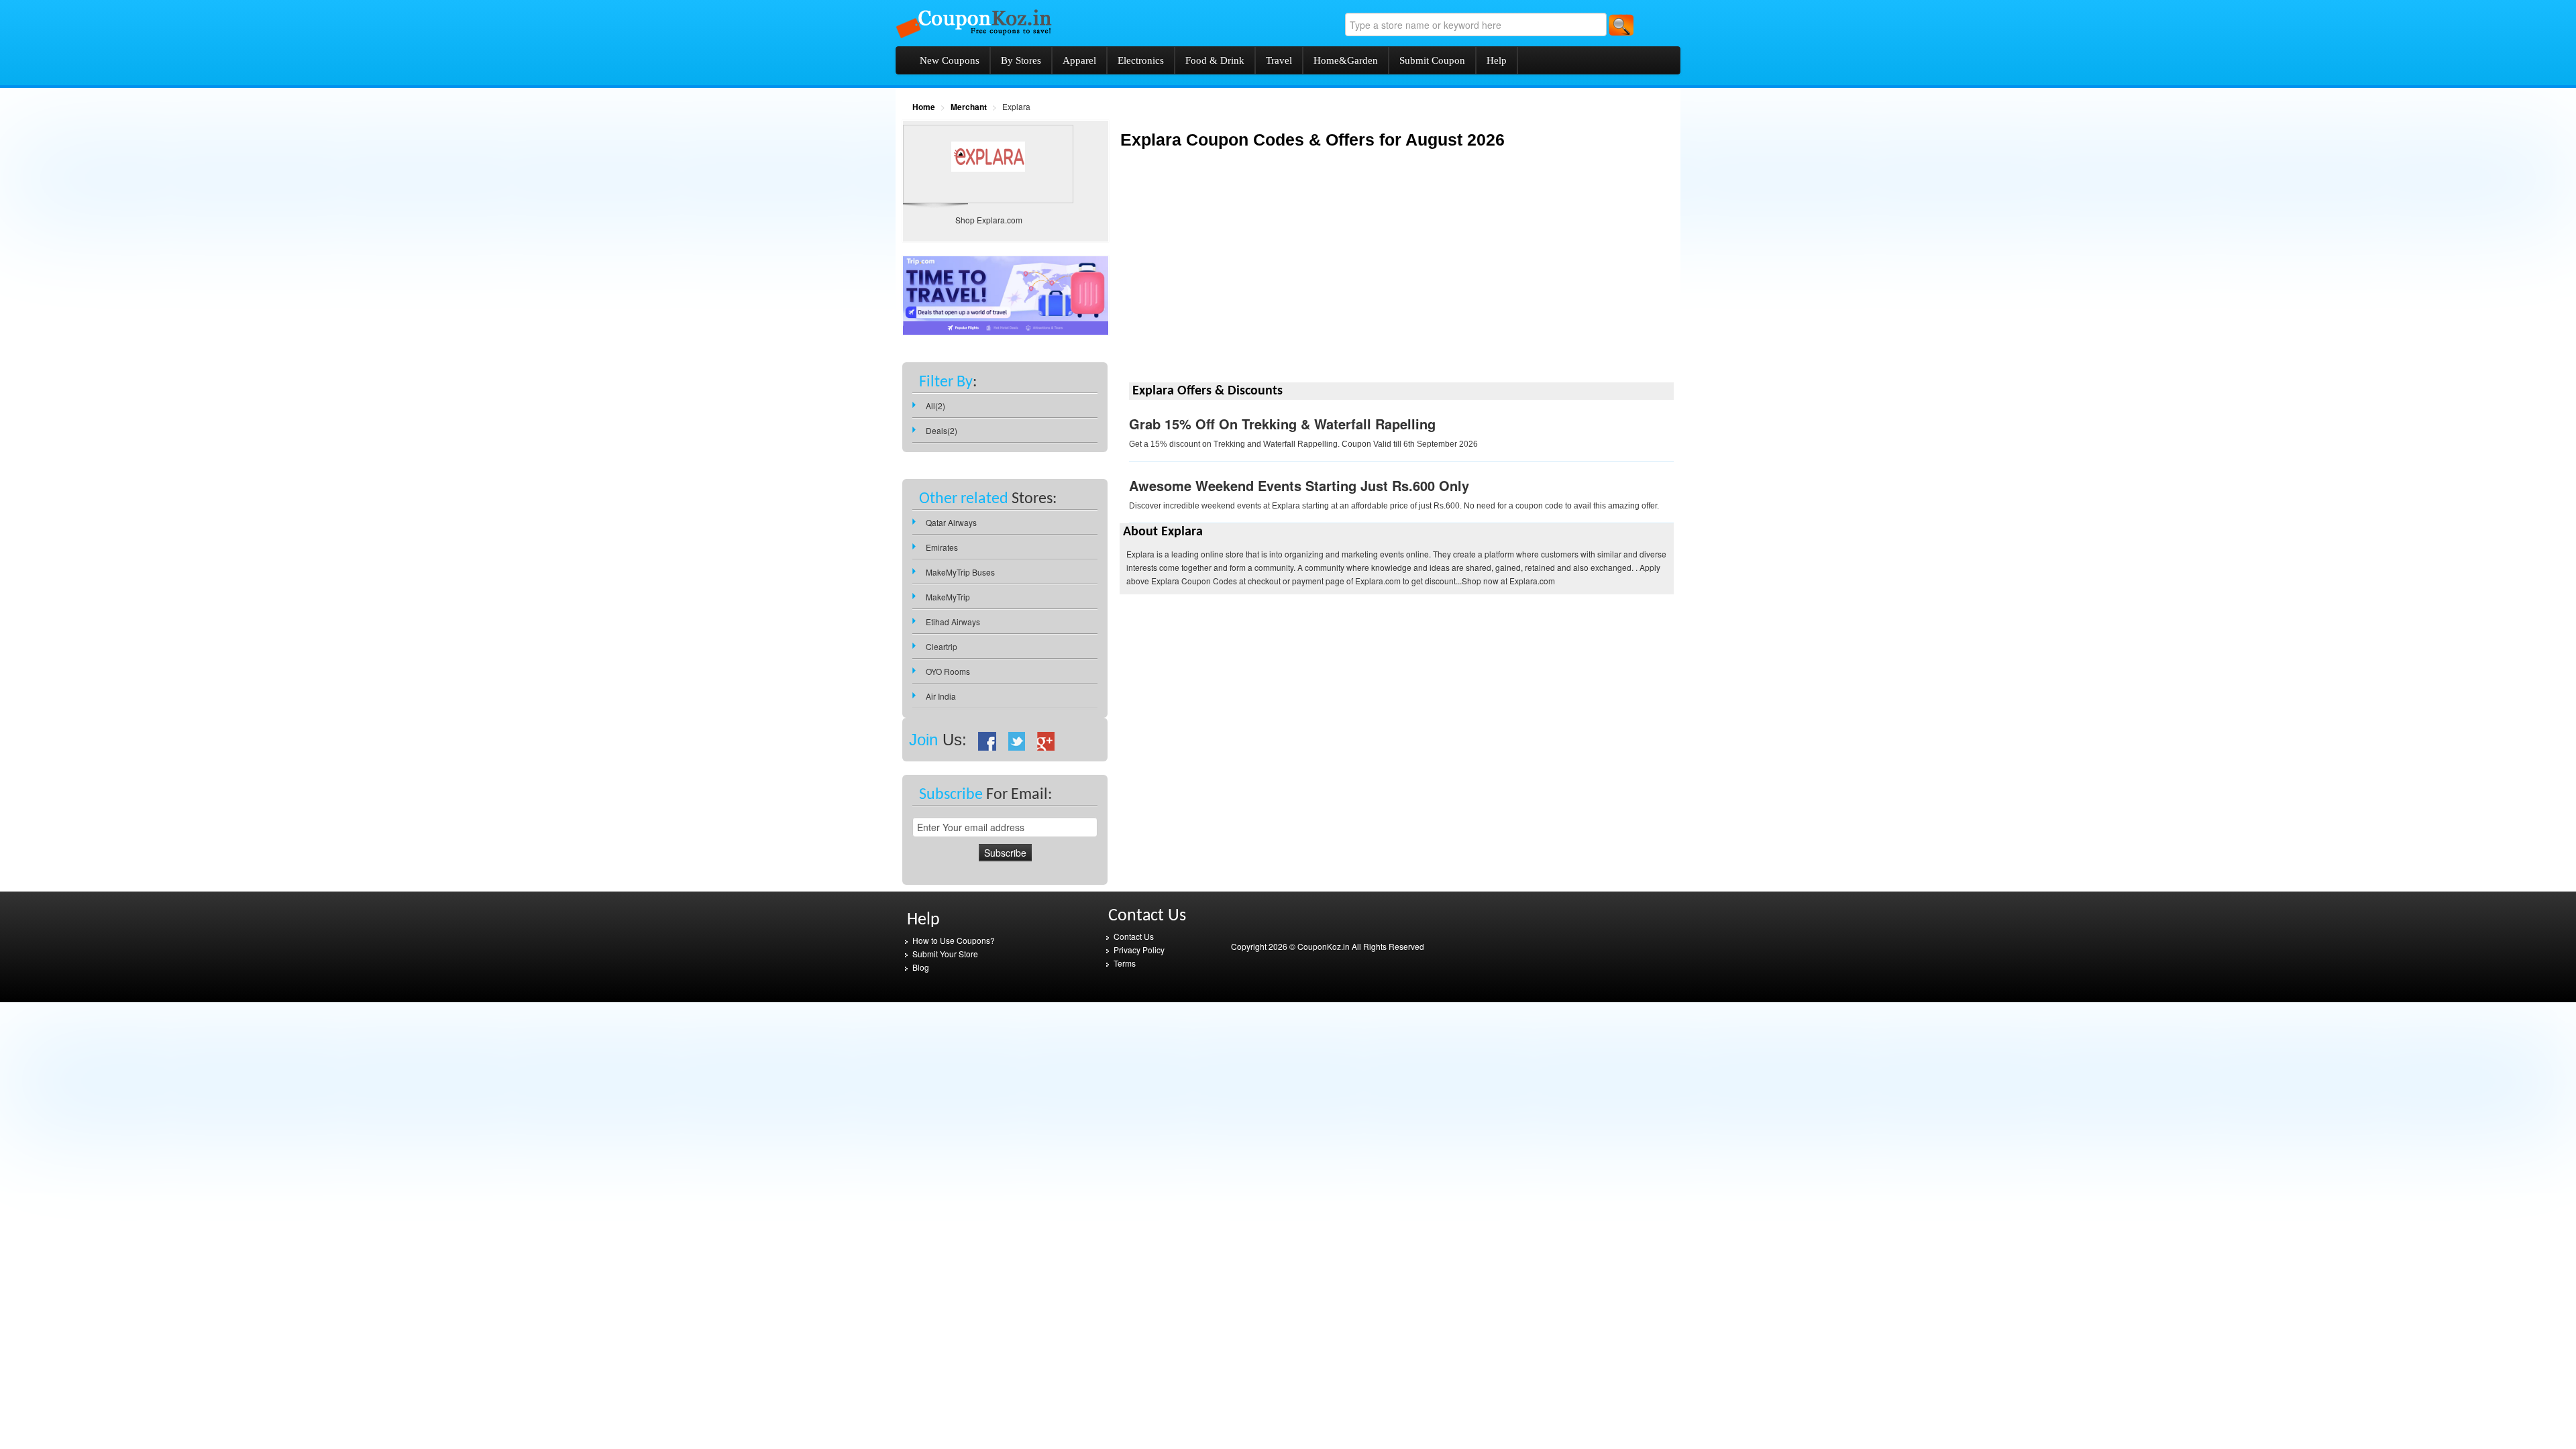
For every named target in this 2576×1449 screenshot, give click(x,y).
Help (1497, 60)
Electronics (1141, 60)
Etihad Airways (953, 622)
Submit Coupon (1432, 60)
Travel (1279, 60)
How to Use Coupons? (954, 940)
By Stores (1021, 60)
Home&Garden (1346, 60)
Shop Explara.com (989, 220)
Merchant (969, 107)
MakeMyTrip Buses (960, 572)
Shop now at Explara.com (1508, 581)
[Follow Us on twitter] (1017, 740)
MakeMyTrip (948, 597)
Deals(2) (942, 430)
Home (924, 107)
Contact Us (1134, 936)
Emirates (942, 547)
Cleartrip (942, 646)
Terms (1125, 963)
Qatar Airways (951, 522)
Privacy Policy (1139, 950)
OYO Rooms (948, 671)
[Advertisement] (1232, 276)
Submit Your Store (945, 954)
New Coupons (950, 60)
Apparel (1079, 60)
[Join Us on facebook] (987, 740)
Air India (941, 696)
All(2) (935, 406)
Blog (921, 967)
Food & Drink (1215, 60)
